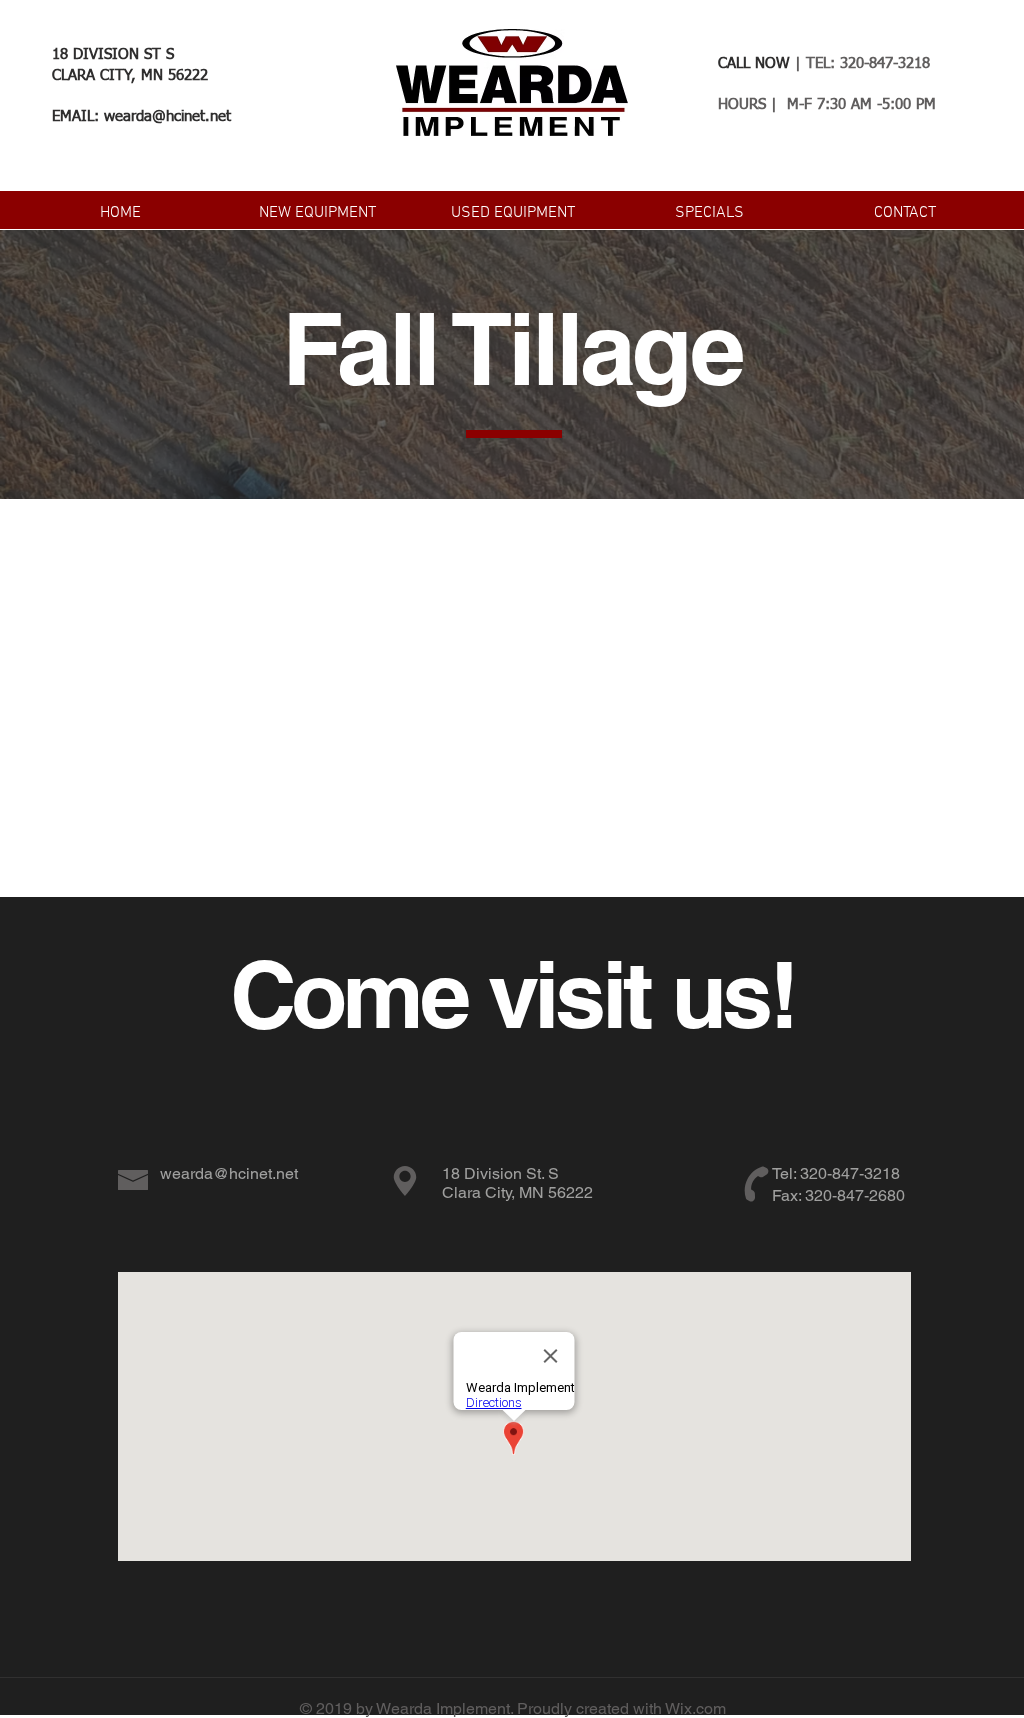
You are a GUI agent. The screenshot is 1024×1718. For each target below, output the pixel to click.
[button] (317, 211)
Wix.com (695, 1708)
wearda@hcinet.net (167, 116)
